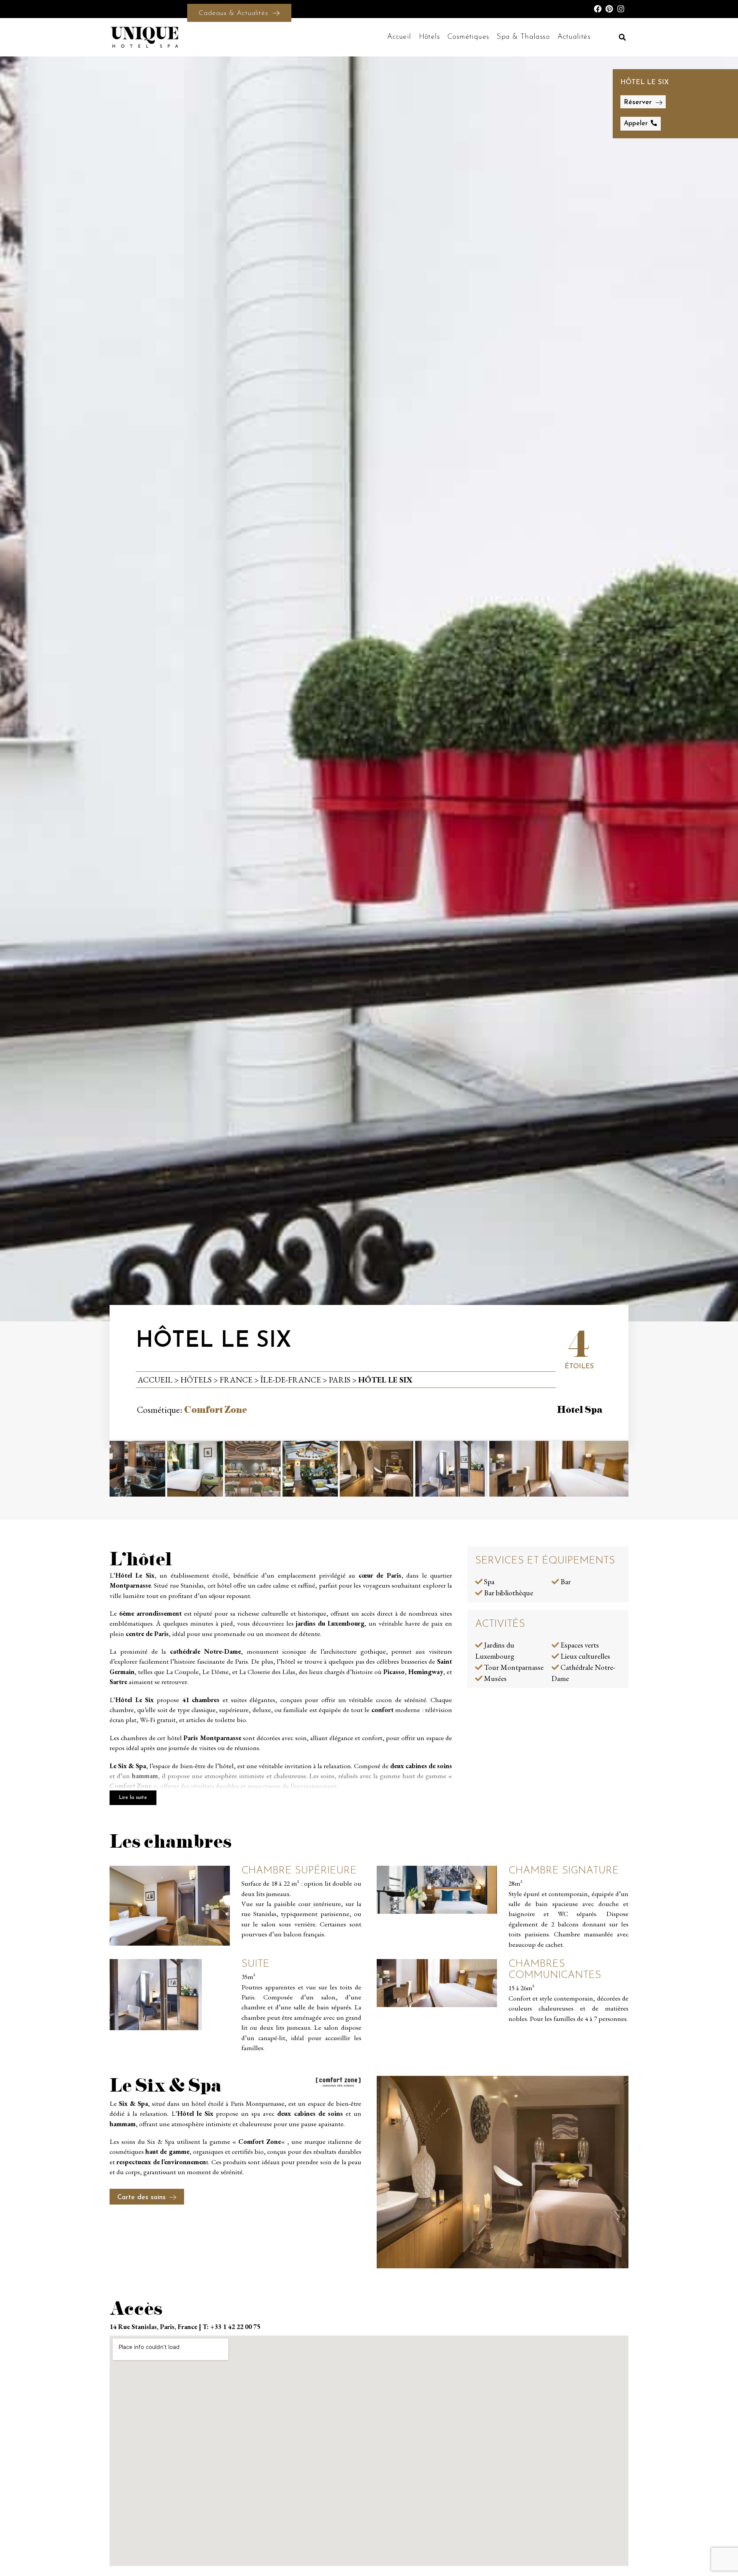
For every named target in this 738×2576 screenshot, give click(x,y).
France (236, 1379)
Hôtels (429, 37)
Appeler (636, 123)
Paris (340, 1379)
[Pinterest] (609, 9)
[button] (622, 37)
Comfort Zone (216, 1410)
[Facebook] (598, 9)
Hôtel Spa (580, 1410)
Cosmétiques (468, 37)
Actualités (574, 37)
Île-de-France (291, 1379)
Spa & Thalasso (523, 37)
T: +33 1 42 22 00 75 (231, 2327)
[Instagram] (621, 9)
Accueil (399, 37)
